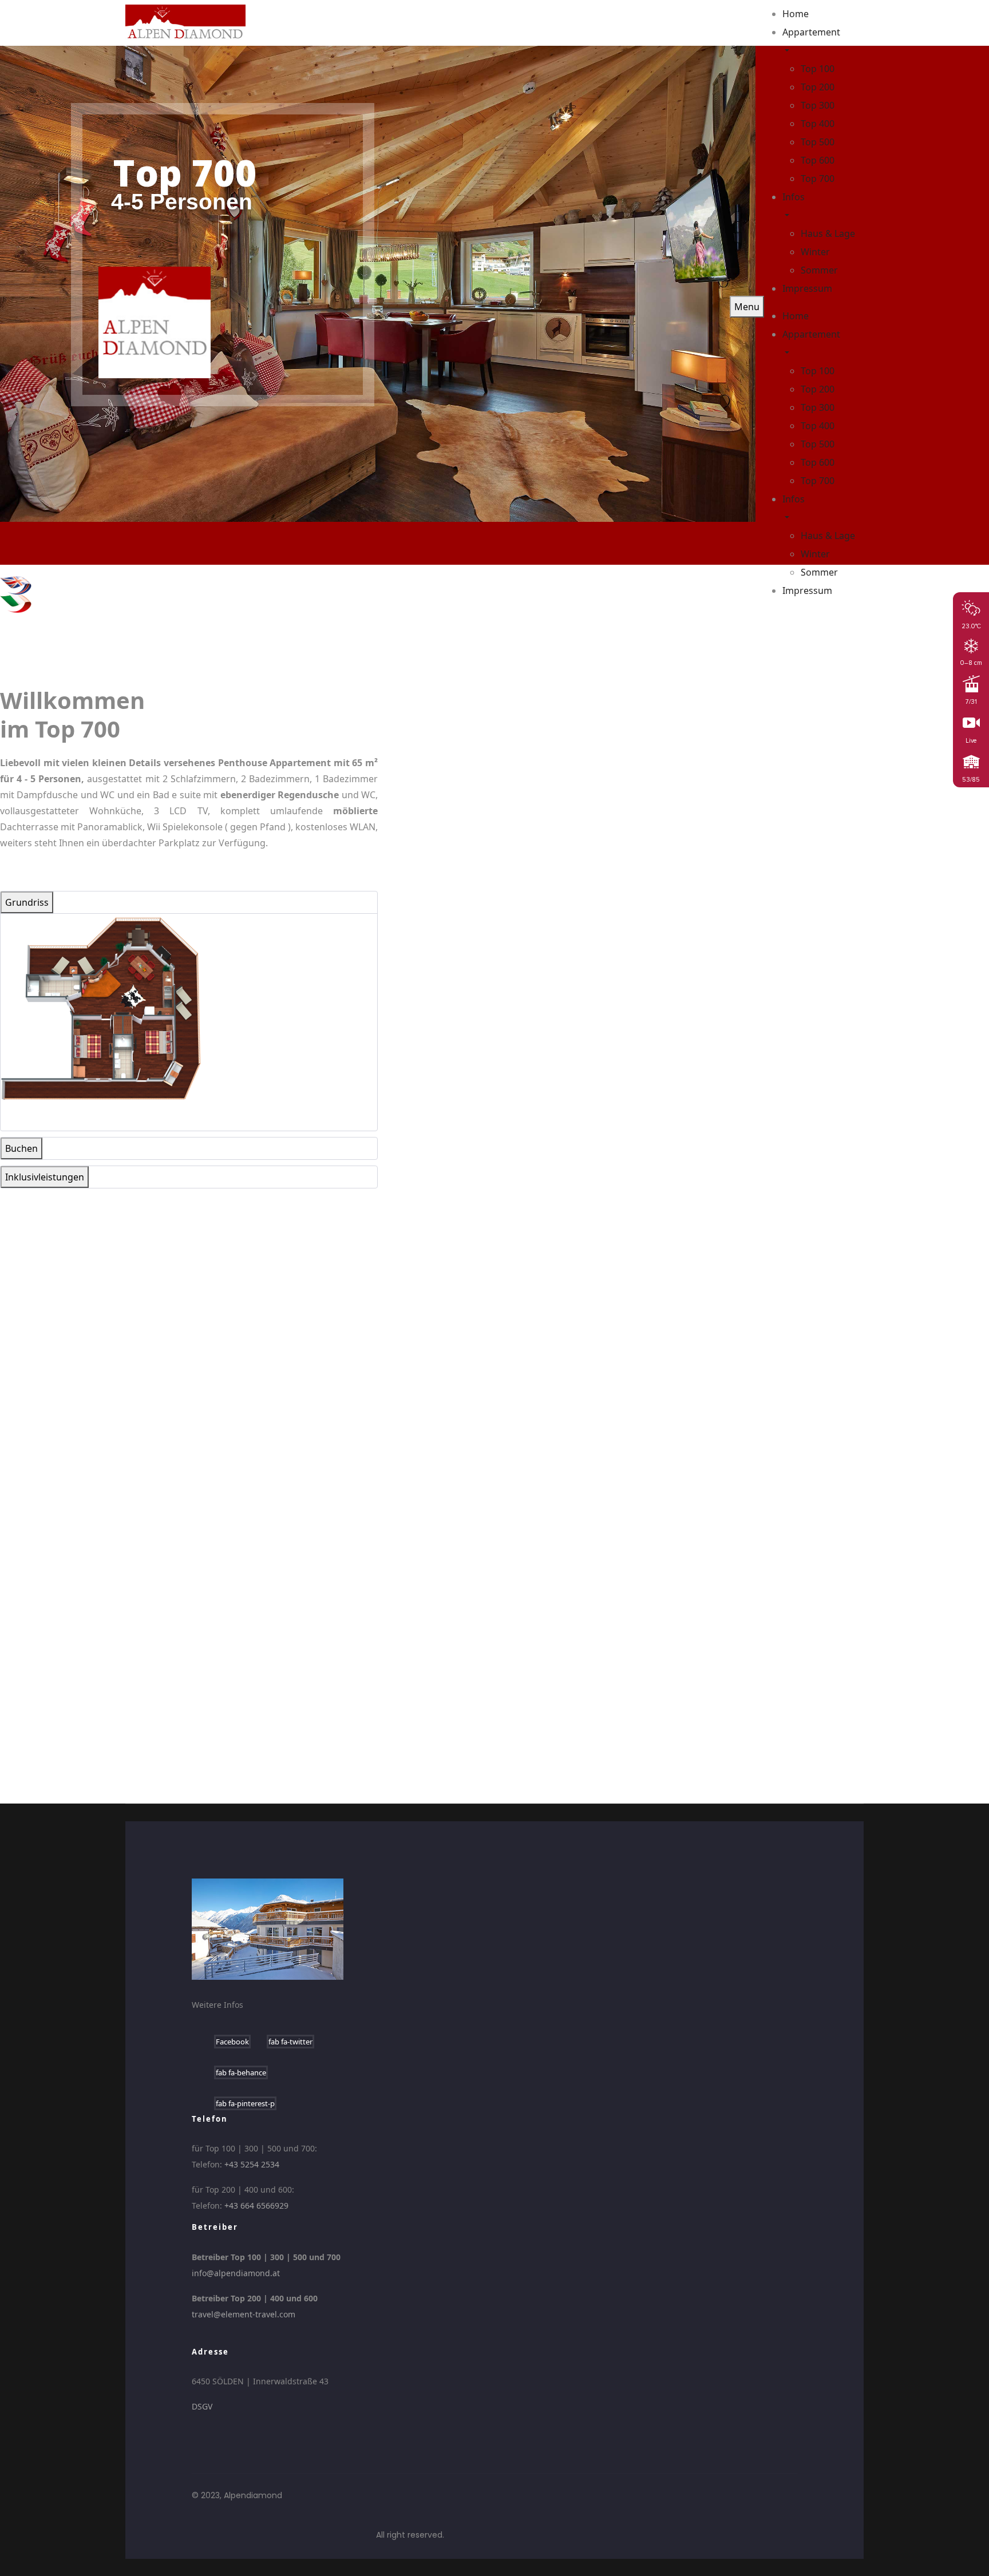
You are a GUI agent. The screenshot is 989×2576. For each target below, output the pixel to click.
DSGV (202, 2406)
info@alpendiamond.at (236, 2273)
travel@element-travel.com (244, 2314)
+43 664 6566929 (256, 2206)
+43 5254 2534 (252, 2164)
